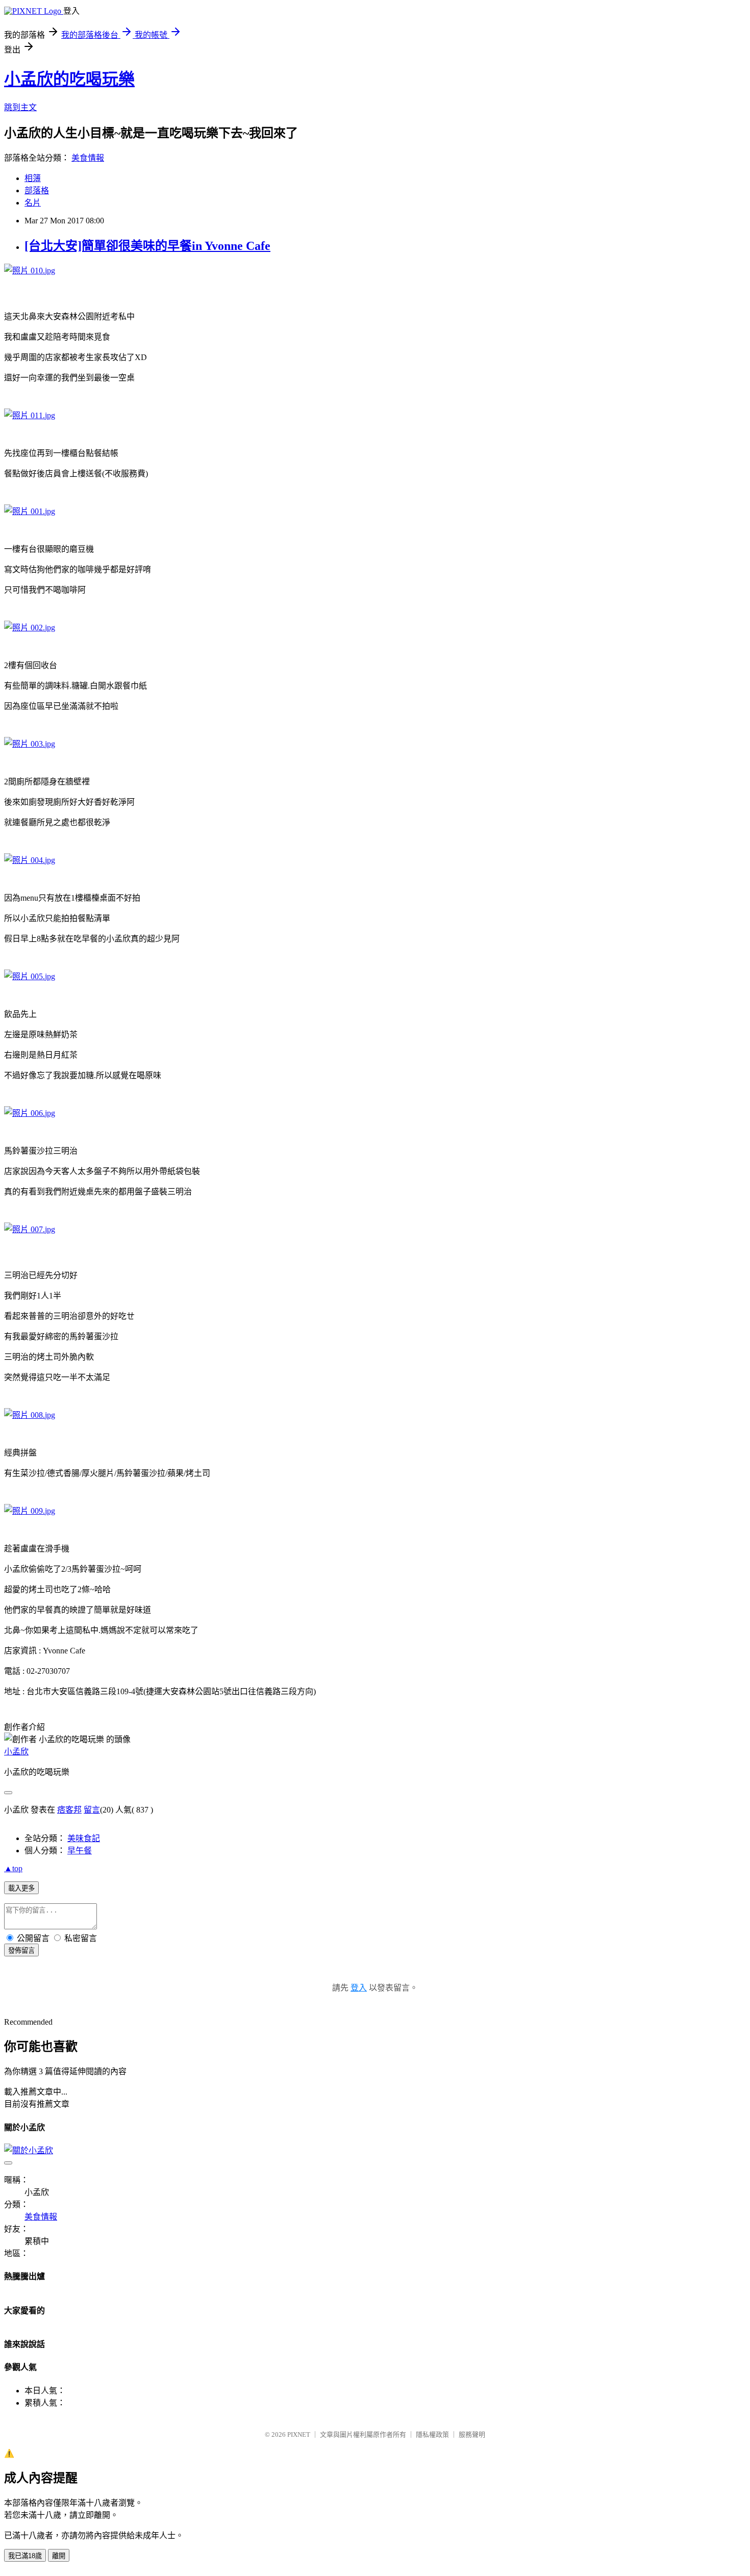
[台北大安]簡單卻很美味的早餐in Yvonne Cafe (147, 246)
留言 (92, 1810)
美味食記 (84, 1838)
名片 (33, 203)
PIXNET (299, 2434)
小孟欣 (16, 1752)
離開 (59, 2556)
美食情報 (88, 158)
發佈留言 (21, 1950)
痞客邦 (69, 1810)
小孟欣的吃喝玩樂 (69, 79)
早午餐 (80, 1851)
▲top (13, 1868)
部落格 (37, 190)
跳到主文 (20, 107)
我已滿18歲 (25, 2556)
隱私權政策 (432, 2434)
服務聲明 (472, 2434)
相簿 (33, 178)
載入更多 (21, 1888)
